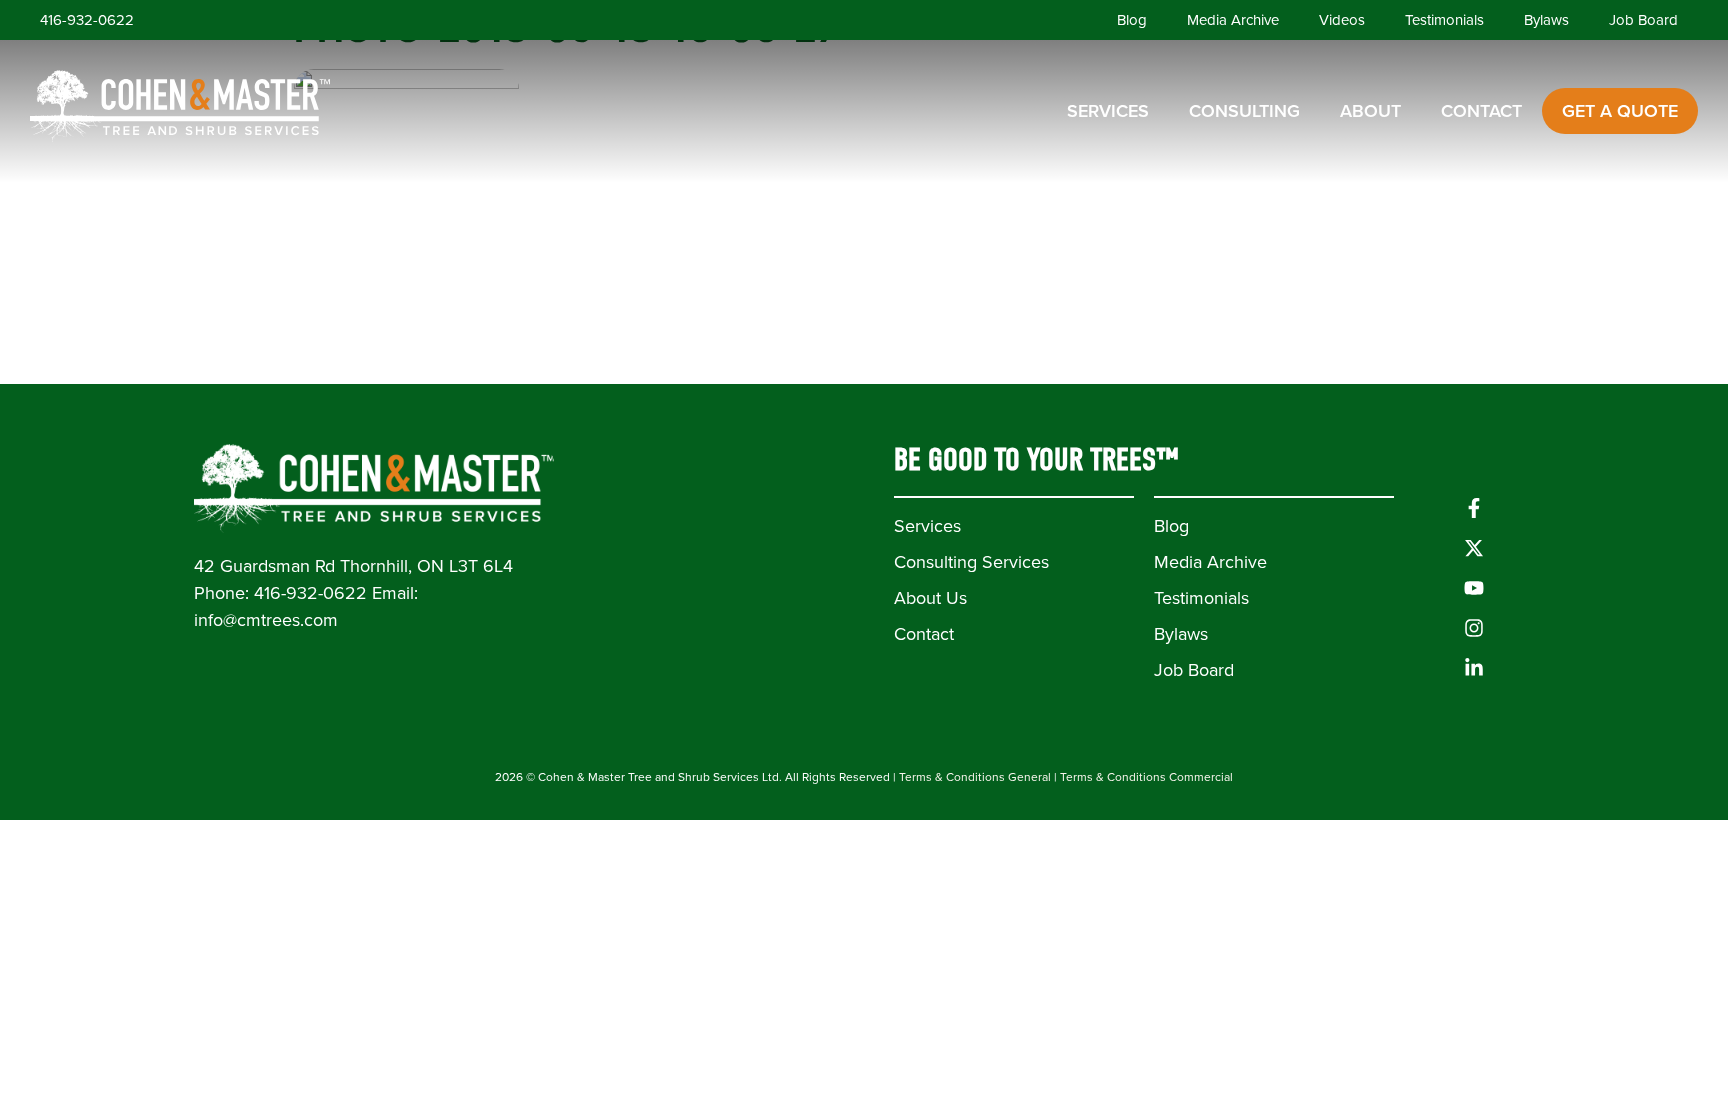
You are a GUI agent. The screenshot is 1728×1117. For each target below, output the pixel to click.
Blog (1132, 20)
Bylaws (1546, 20)
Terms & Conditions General (975, 777)
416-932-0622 (87, 20)
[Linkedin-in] (1474, 668)
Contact (1481, 111)
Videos (1342, 20)
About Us (930, 598)
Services (1108, 111)
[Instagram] (1474, 628)
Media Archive (1233, 20)
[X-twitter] (1474, 548)
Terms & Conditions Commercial (1146, 777)
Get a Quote (1620, 111)
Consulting (1244, 111)
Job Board (1643, 20)
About (1370, 111)
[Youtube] (1474, 588)
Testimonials (1444, 20)
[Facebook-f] (1474, 508)
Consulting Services (971, 562)
